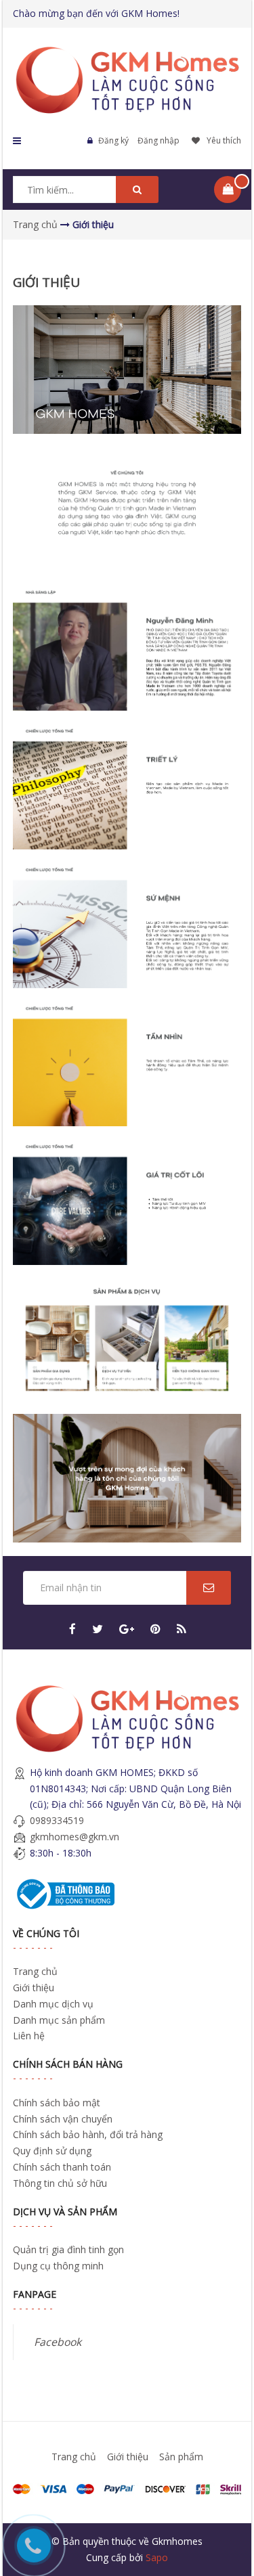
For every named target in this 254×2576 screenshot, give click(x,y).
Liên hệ (29, 2036)
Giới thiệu (34, 1987)
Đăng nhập (158, 140)
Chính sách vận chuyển (63, 2119)
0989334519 (57, 1820)
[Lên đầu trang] (225, 2493)
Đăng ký (113, 140)
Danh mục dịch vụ (53, 2004)
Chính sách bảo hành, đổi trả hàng (88, 2134)
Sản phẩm (181, 2457)
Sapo (157, 2557)
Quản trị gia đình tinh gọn (68, 2249)
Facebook (58, 2342)
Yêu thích (224, 140)
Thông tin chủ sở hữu (60, 2183)
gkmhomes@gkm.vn (75, 1837)
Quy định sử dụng (52, 2151)
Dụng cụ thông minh (58, 2266)
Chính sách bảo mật (57, 2103)
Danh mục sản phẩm (59, 2020)
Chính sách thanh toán (62, 2167)
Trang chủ (35, 1971)
